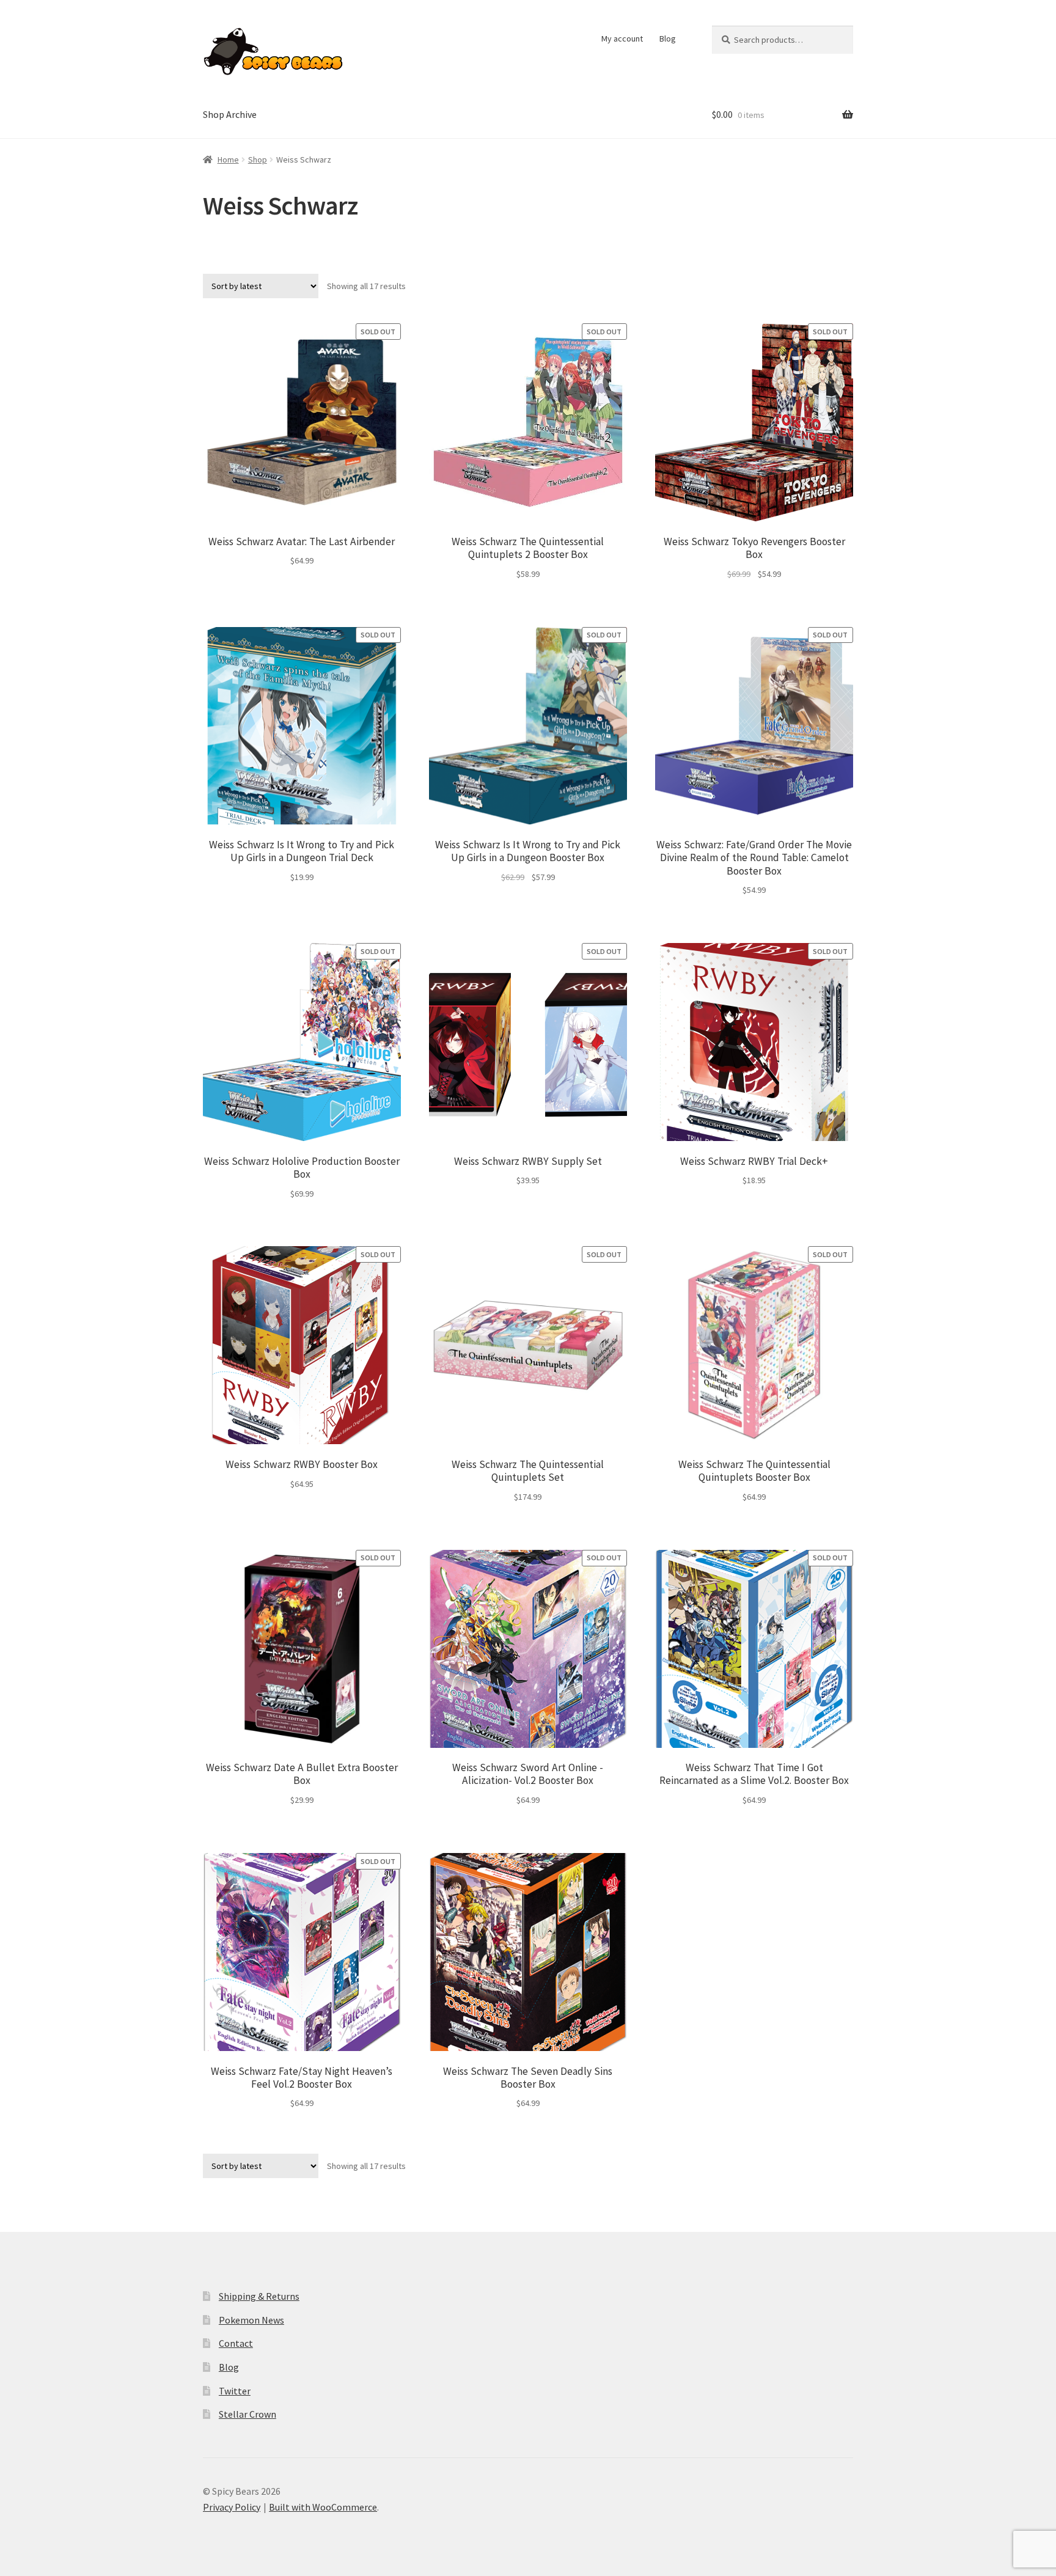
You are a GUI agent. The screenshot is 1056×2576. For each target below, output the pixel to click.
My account (622, 39)
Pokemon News (251, 2320)
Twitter (235, 2391)
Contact (236, 2343)
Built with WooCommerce (323, 2507)
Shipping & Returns (259, 2296)
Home (228, 160)
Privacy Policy (232, 2507)
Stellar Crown (248, 2414)
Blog (668, 39)
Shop (258, 160)
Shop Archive (230, 114)
